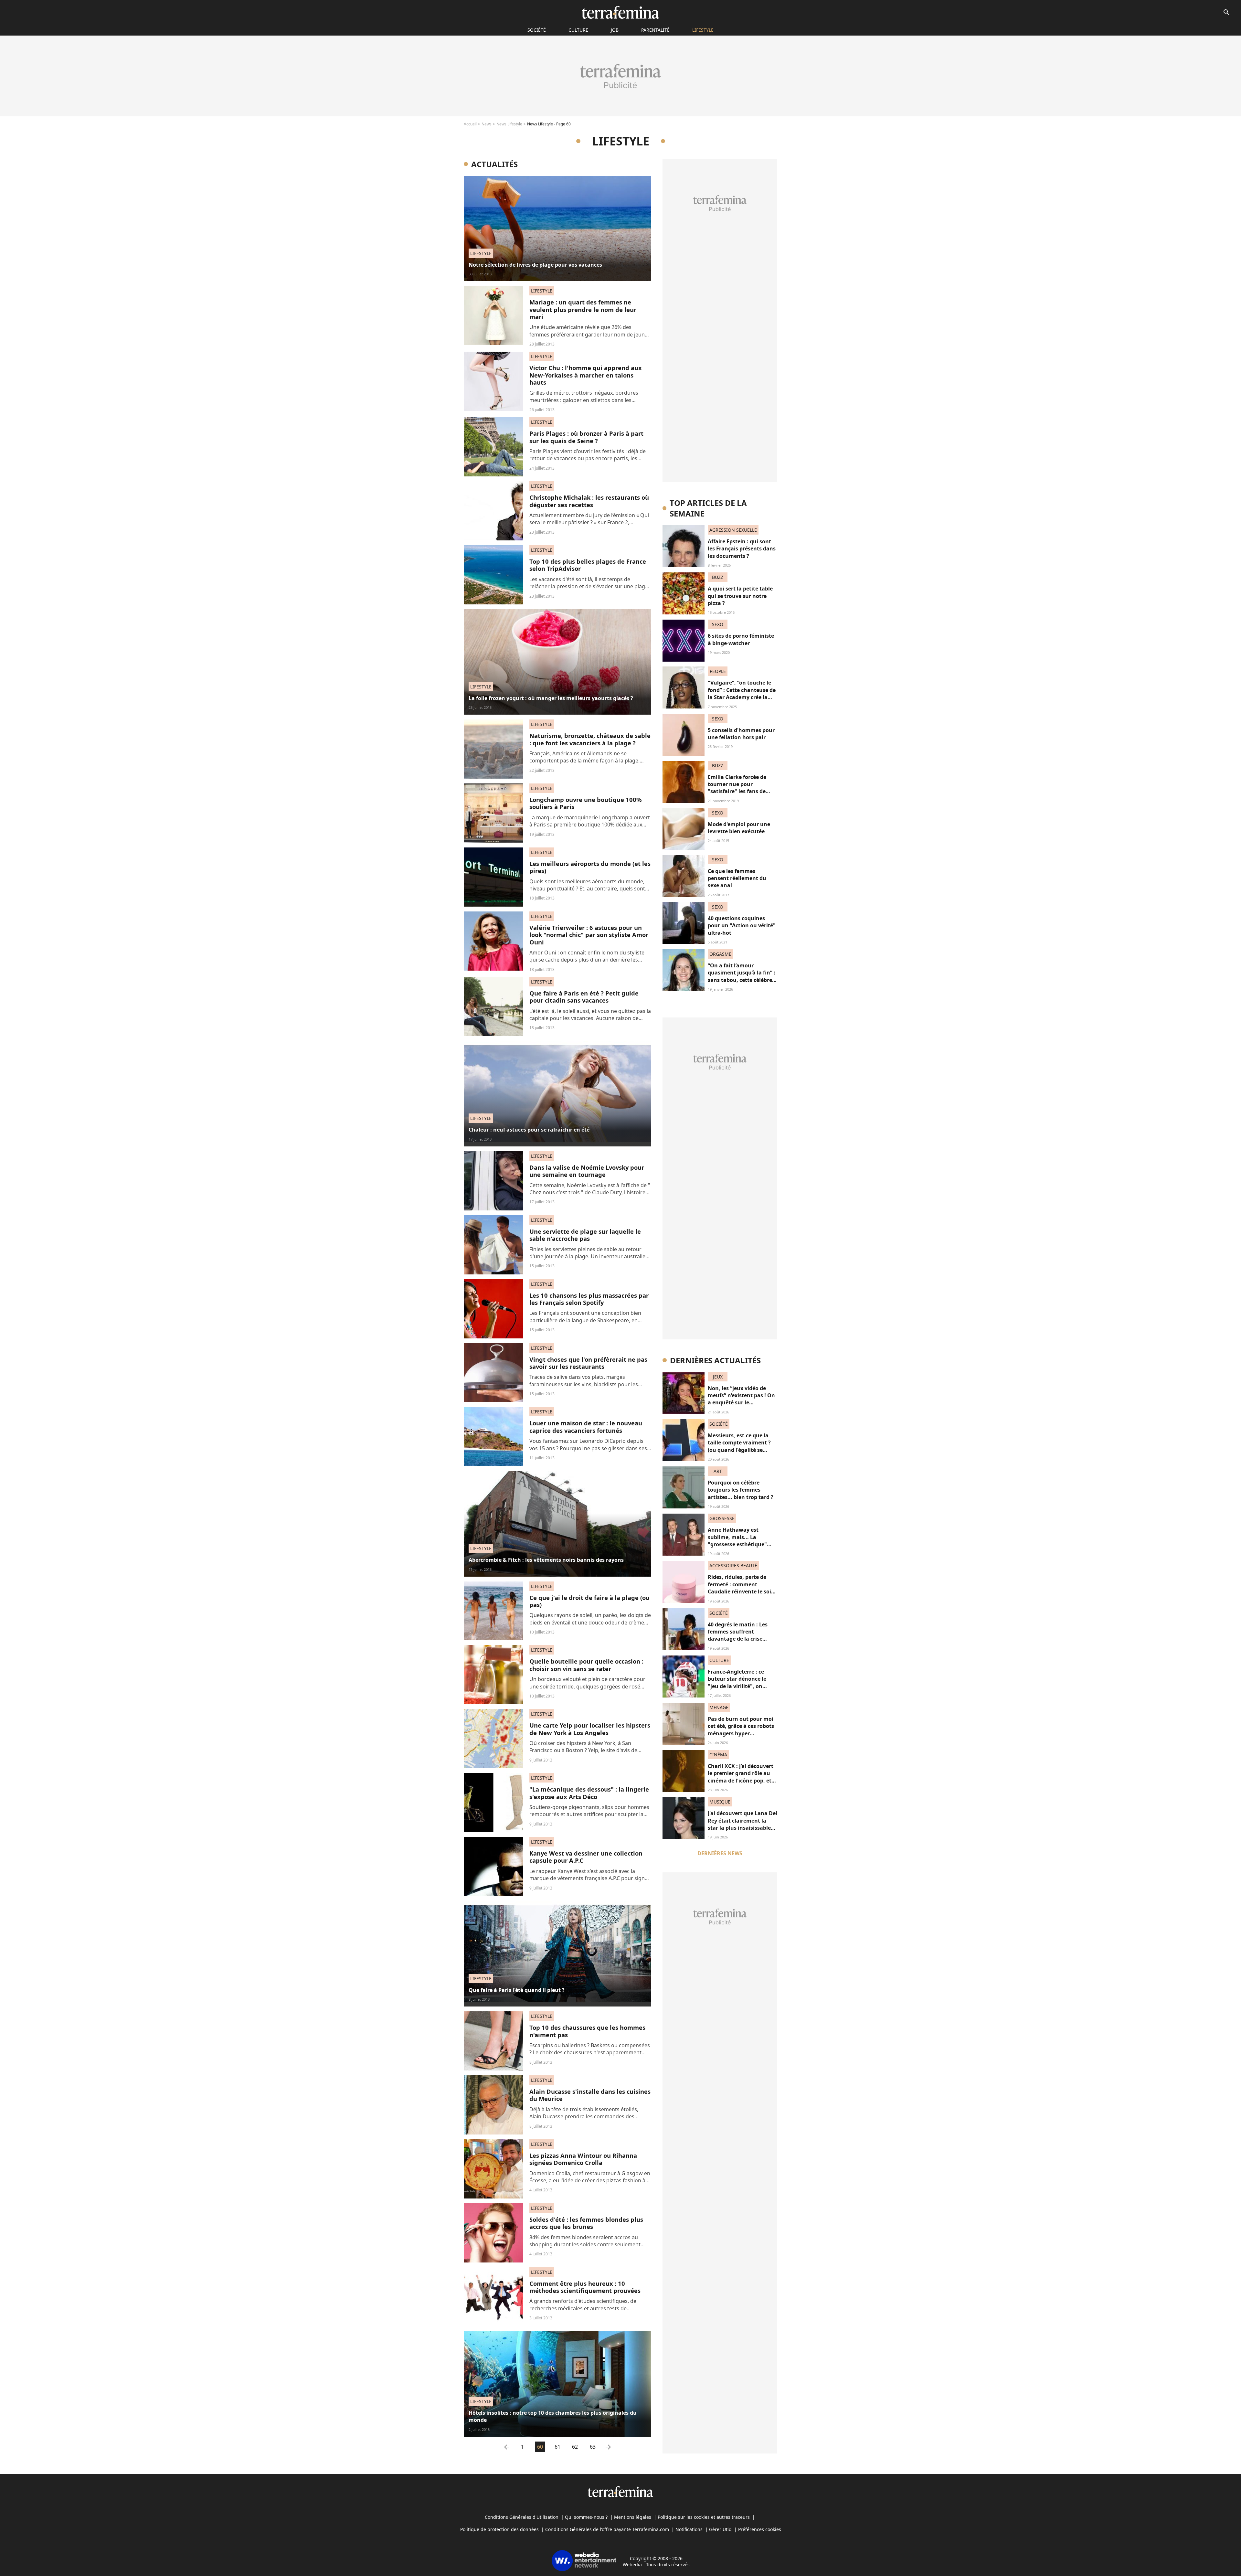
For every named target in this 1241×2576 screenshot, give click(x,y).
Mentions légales (633, 2517)
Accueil (470, 124)
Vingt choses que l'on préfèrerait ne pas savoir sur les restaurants (588, 1363)
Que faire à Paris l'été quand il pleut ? (517, 1990)
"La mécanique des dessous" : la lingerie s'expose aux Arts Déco (589, 1793)
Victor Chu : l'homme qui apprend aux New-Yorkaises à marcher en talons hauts (586, 375)
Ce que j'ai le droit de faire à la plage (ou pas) (589, 1601)
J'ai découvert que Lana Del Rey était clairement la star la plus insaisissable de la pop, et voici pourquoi (742, 1828)
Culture (578, 30)
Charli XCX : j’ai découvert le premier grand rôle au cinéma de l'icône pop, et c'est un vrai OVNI (741, 1777)
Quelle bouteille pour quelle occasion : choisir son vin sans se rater (586, 1665)
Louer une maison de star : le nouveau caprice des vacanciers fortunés (586, 1426)
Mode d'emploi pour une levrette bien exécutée (739, 828)
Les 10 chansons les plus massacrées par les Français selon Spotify (589, 1299)
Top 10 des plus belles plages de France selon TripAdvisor (588, 565)
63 (593, 2447)
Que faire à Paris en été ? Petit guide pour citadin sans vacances (584, 997)
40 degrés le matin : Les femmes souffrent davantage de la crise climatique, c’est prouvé (738, 1635)
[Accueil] (620, 12)
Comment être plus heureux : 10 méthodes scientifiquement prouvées (585, 2287)
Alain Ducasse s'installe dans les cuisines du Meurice (590, 2095)
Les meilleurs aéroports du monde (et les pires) (590, 867)
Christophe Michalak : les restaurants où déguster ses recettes (589, 501)
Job (615, 30)
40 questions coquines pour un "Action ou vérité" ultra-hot (742, 926)
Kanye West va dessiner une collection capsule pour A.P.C (586, 1857)
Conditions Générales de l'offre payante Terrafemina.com (607, 2529)
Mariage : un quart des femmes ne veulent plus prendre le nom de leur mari (583, 309)
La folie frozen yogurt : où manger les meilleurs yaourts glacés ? (551, 698)
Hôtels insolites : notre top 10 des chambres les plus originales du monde (553, 2416)
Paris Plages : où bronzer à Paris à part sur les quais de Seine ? (586, 437)
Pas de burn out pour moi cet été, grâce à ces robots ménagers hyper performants (741, 1730)
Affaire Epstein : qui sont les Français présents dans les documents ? (742, 549)
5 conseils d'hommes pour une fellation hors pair (741, 734)
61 (557, 2447)
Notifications (689, 2529)
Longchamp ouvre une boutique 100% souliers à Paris (586, 803)
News (487, 124)
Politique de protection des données (499, 2529)
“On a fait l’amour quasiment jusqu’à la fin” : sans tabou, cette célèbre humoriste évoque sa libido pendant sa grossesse (742, 984)
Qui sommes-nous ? (586, 2517)
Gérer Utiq (720, 2529)
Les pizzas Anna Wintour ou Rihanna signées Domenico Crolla (583, 2159)
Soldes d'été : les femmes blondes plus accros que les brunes (586, 2223)
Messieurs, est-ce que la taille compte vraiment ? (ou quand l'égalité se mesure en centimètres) (739, 1446)
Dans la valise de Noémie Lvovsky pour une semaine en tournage (587, 1171)
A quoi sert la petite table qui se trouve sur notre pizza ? (740, 596)
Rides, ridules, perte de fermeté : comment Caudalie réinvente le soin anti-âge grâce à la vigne (741, 1588)
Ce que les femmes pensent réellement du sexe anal (737, 878)
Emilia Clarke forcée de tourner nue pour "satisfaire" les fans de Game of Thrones (737, 788)
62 (575, 2447)
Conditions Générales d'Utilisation (522, 2517)
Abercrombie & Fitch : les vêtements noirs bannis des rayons (546, 1560)
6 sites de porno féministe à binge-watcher (741, 639)
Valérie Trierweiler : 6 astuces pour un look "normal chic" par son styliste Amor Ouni (589, 935)
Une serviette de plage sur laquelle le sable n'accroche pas (585, 1235)
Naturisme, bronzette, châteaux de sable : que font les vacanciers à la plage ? (590, 739)
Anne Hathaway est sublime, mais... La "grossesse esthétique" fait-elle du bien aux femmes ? (737, 1544)
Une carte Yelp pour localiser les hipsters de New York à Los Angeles (590, 1729)
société (537, 30)
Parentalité (655, 30)
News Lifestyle (509, 124)
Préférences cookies (760, 2529)
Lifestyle (703, 30)
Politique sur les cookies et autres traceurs (704, 2517)
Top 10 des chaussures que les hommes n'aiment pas (587, 2031)
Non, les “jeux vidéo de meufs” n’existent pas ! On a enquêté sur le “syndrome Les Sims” (741, 1399)
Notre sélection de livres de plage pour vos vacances (535, 265)
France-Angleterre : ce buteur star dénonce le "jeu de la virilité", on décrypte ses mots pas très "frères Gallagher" (742, 1686)
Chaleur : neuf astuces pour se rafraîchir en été (529, 1130)
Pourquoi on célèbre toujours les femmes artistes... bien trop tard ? (741, 1490)
